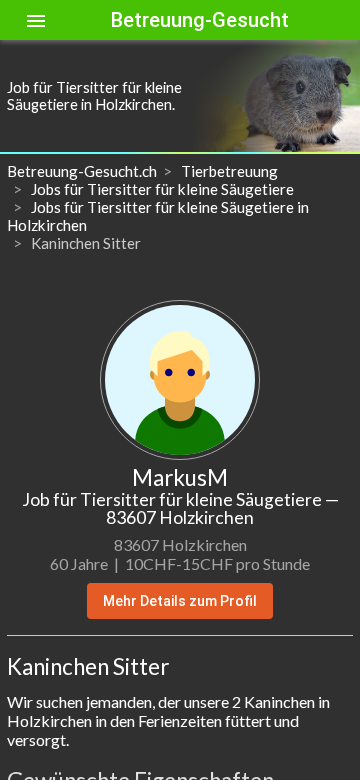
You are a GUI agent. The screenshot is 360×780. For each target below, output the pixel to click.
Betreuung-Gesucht (200, 20)
